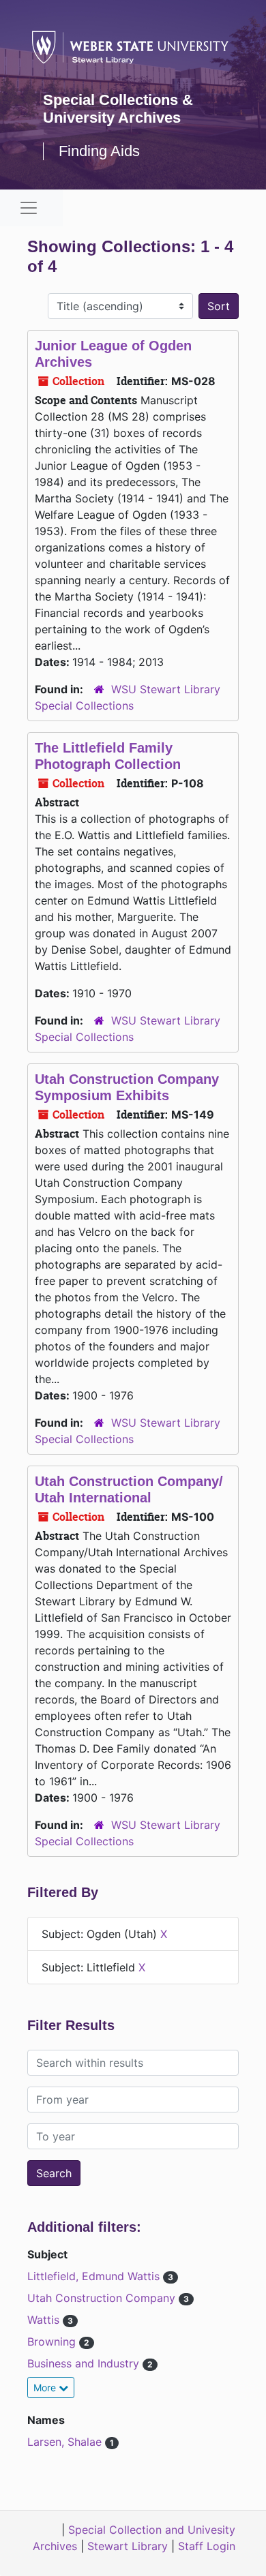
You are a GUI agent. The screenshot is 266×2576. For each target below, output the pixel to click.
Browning (53, 2342)
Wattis (45, 2320)
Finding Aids (99, 151)
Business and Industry (85, 2363)
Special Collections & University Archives (118, 109)
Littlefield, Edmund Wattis (95, 2276)
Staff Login (207, 2546)
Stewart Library (128, 2546)
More (46, 2388)
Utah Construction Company (103, 2298)
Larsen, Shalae (66, 2442)
